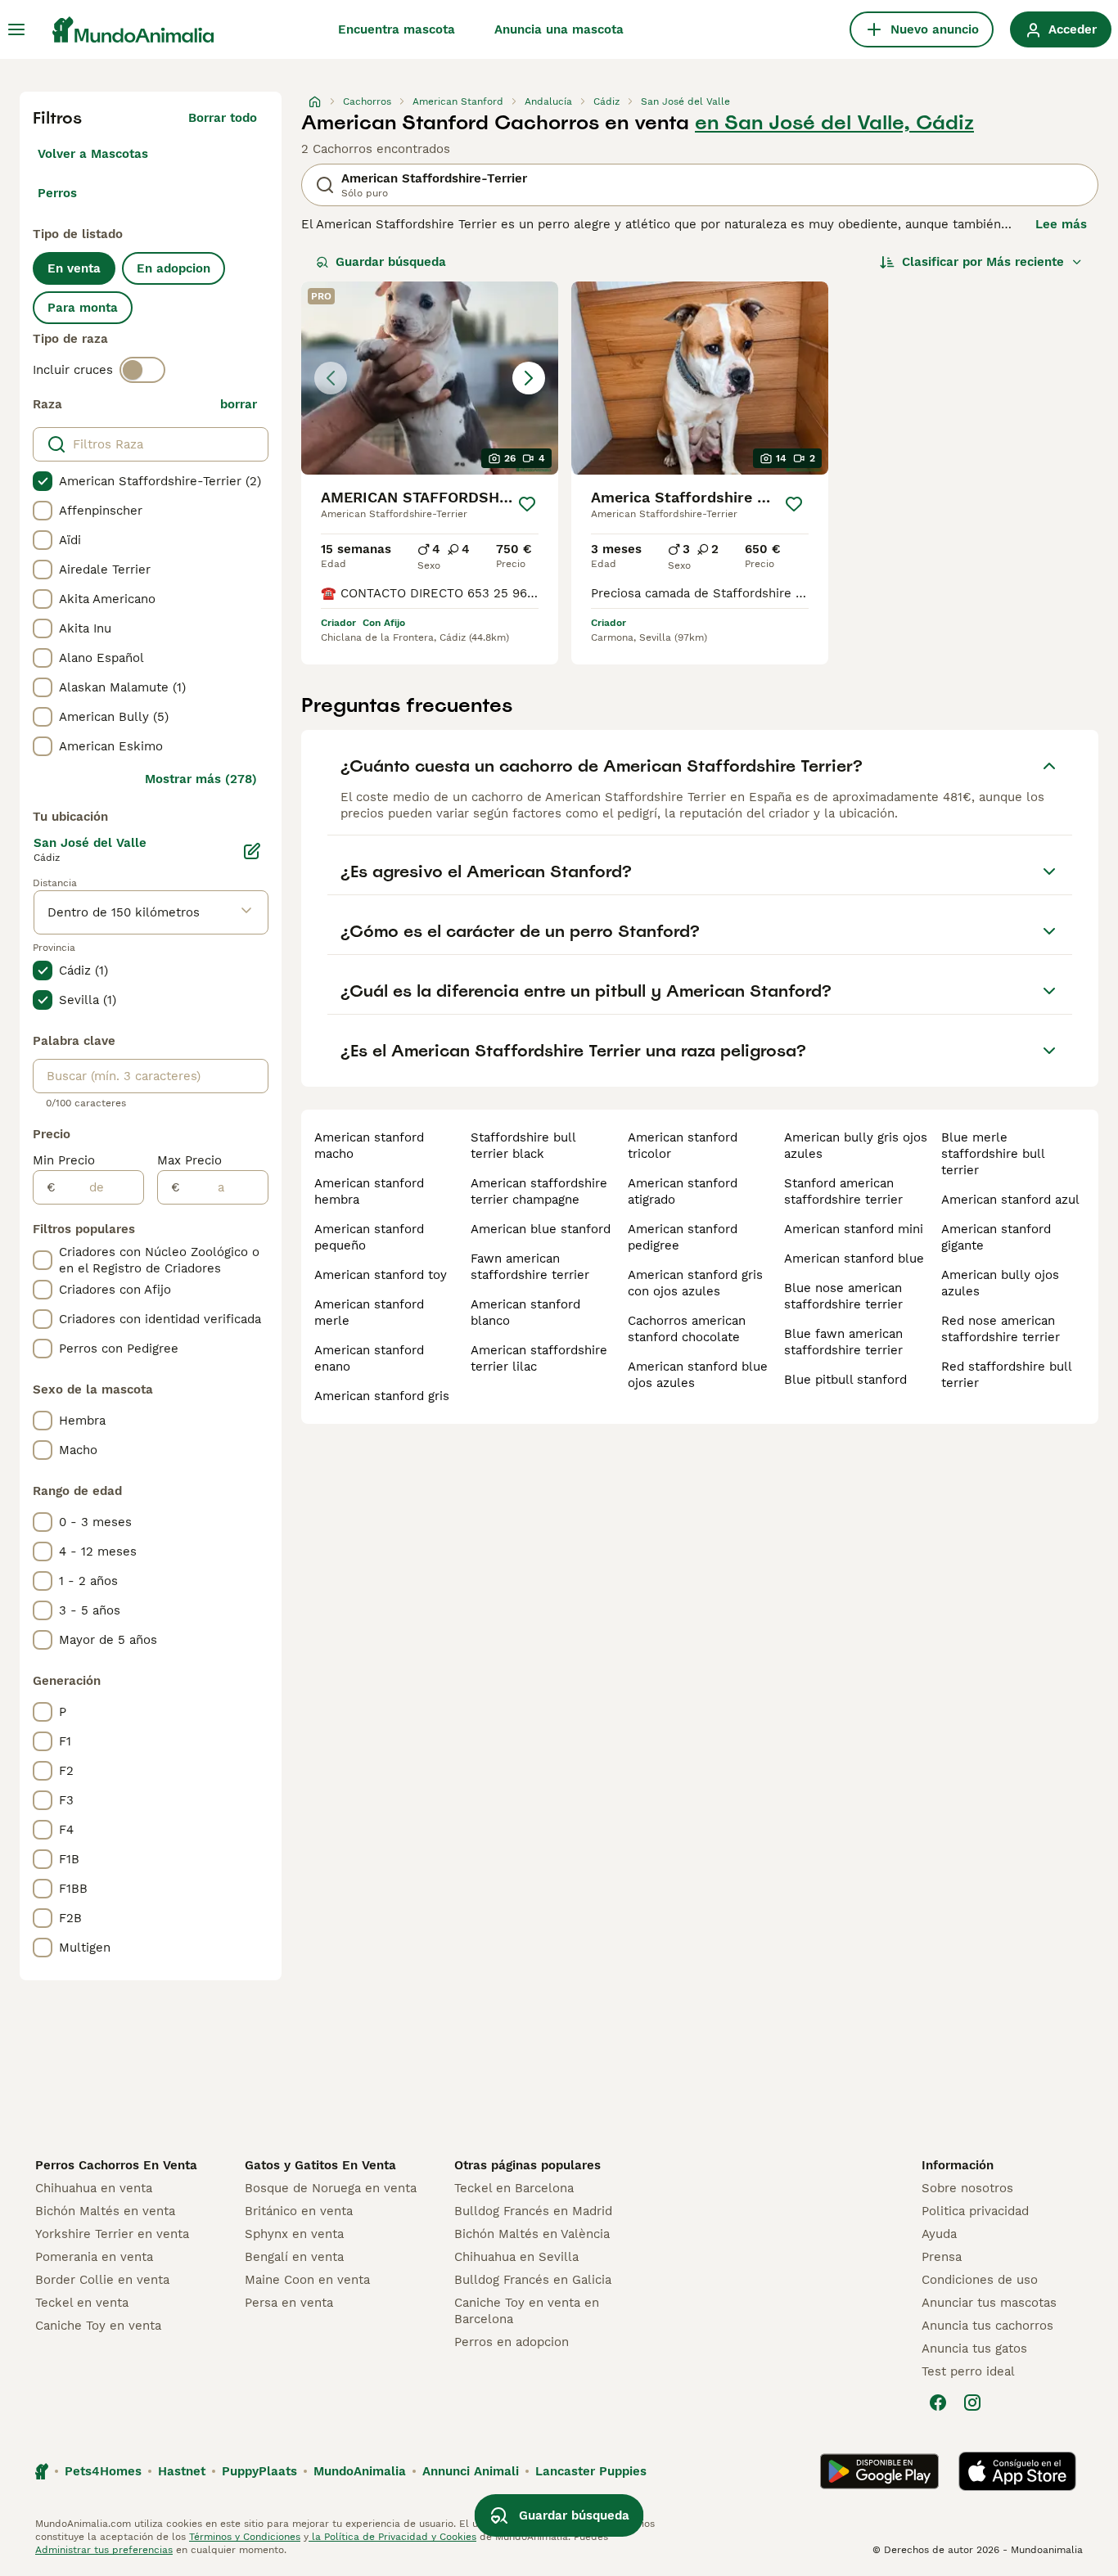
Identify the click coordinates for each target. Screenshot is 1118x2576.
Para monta (83, 308)
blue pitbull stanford (845, 1380)
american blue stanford (541, 1229)
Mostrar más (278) (201, 779)
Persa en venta (289, 2303)
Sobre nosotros (967, 2188)
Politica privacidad (975, 2211)
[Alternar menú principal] (16, 29)
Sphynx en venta (294, 2234)
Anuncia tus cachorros (987, 2326)
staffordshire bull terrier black (523, 1146)
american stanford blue (854, 1259)
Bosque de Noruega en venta (331, 2188)
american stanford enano (369, 1358)
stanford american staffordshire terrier (843, 1191)
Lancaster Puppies (591, 2471)
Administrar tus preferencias (104, 2550)
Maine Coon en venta (307, 2280)
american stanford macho (369, 1146)
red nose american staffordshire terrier (1001, 1329)
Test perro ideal (968, 2371)
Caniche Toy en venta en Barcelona (527, 2311)
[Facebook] (938, 2403)
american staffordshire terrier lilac (539, 1358)
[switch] (142, 370)
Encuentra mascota (397, 29)
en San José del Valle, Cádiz (834, 123)
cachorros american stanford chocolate (687, 1329)
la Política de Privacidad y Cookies (392, 2537)
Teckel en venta (82, 2303)
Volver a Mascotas (93, 154)
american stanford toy (381, 1275)
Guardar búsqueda (391, 262)
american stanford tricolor (683, 1146)
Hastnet (182, 2471)
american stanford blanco (525, 1313)
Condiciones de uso (980, 2280)
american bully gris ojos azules (856, 1146)
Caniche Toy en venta (98, 2326)
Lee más (1061, 224)
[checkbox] (43, 481)
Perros (57, 193)
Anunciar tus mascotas (989, 2303)
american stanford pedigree (683, 1237)
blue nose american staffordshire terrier (843, 1296)
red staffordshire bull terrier (1006, 1375)
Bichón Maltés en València (532, 2234)
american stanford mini (854, 1229)
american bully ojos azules (1000, 1283)
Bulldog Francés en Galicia (533, 2280)
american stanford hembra (369, 1191)
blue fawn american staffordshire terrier (843, 1342)
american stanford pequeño (369, 1237)
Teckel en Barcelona (514, 2188)
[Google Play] (879, 2471)
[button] (430, 378)
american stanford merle (369, 1313)
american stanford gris (382, 1396)
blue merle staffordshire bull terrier (993, 1154)
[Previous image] (331, 378)
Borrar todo (223, 118)
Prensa (942, 2257)
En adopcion (174, 268)
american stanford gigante (996, 1237)
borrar (239, 404)
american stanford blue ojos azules (698, 1375)
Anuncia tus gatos (974, 2349)
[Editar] (252, 851)
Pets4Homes (103, 2471)
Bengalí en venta (294, 2257)
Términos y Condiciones (245, 2537)
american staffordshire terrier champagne (539, 1191)
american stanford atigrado (683, 1191)
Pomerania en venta (94, 2257)
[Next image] (529, 378)
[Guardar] (527, 504)
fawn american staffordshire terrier (530, 1267)
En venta (74, 268)
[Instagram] (972, 2403)
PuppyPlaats (259, 2471)
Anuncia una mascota (559, 29)
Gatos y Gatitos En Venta (320, 2165)
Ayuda (939, 2234)
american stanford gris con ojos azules (695, 1283)
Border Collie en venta (102, 2280)
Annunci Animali (471, 2471)
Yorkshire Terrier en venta (112, 2234)
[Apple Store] (1017, 2471)
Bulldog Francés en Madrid (533, 2211)
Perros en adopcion (512, 2342)
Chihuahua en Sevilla (516, 2257)
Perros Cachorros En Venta (116, 2165)
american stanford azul (1010, 1200)
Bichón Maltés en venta (105, 2211)
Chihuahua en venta (94, 2188)
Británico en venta (299, 2211)
